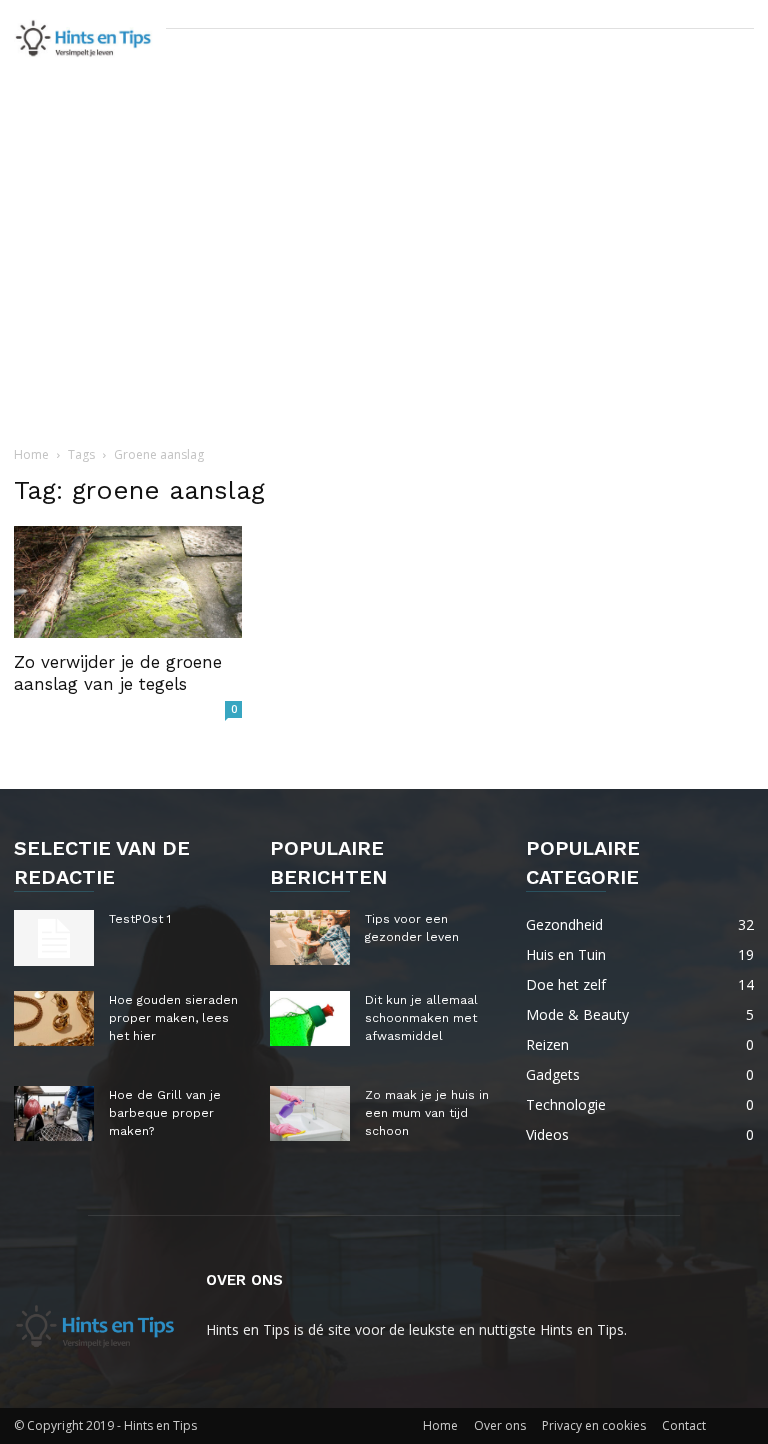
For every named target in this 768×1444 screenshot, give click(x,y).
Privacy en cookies (594, 1425)
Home (31, 454)
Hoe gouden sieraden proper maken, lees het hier (173, 1018)
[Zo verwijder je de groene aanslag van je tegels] (128, 582)
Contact (684, 1425)
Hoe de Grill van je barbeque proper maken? (165, 1113)
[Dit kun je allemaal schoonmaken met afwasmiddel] (310, 1018)
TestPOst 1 (140, 919)
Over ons (500, 1425)
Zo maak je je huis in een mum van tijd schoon (427, 1113)
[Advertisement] (384, 289)
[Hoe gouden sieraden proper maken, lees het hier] (54, 1018)
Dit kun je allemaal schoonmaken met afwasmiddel (421, 1018)
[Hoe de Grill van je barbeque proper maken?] (54, 1113)
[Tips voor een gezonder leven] (310, 937)
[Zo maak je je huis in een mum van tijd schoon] (310, 1113)
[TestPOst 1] (54, 938)
